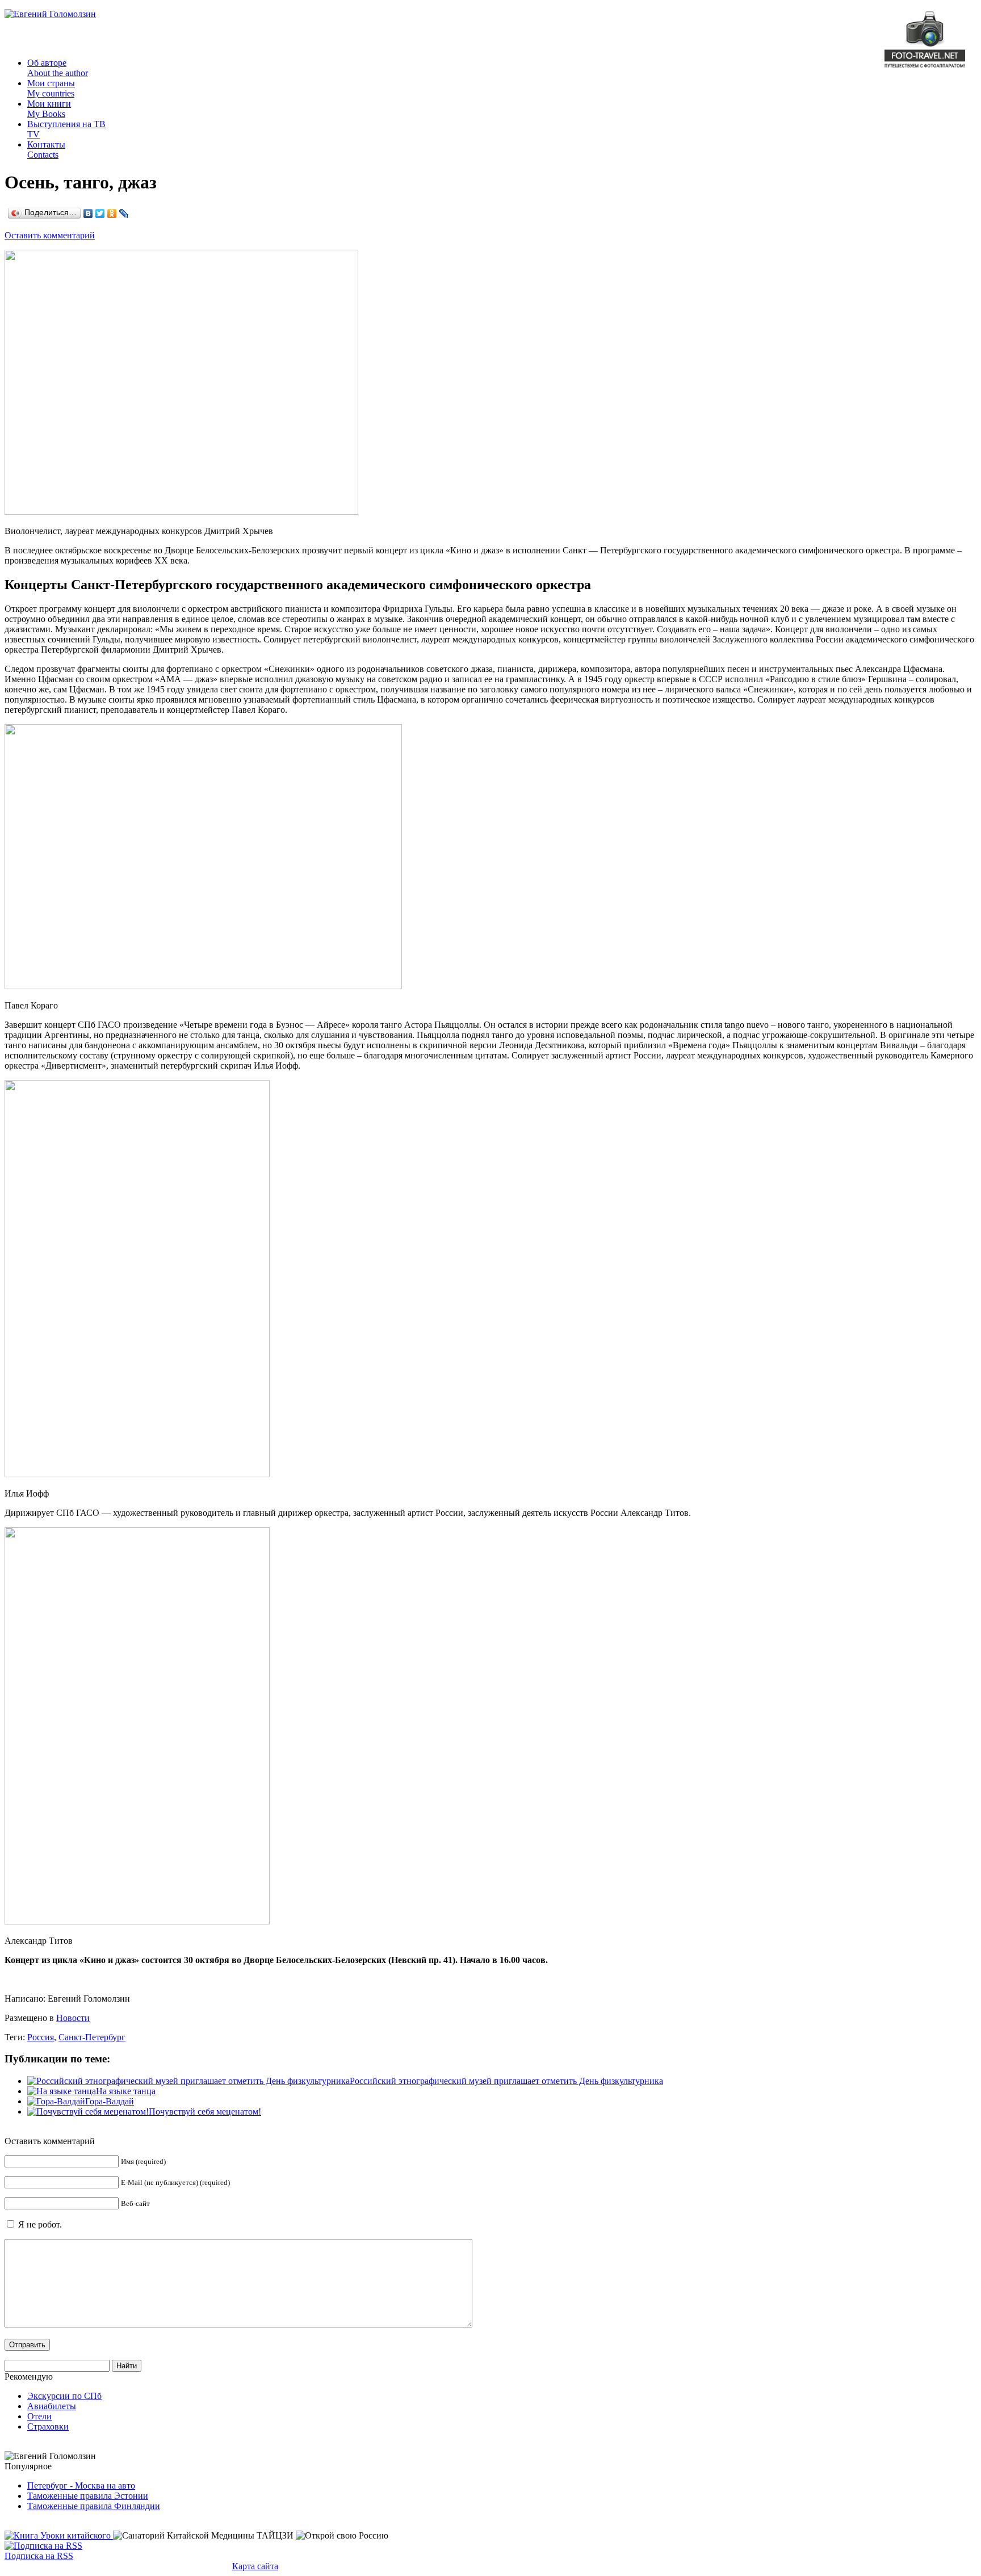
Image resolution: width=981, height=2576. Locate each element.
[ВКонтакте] (88, 213)
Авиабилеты (52, 2406)
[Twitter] (100, 213)
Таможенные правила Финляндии (94, 2506)
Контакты (46, 150)
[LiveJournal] (124, 213)
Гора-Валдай (110, 2101)
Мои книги (49, 109)
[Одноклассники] (112, 213)
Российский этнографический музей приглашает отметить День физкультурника (506, 2081)
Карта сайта (255, 2566)
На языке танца (126, 2091)
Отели (39, 2416)
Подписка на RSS (39, 2556)
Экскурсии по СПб (64, 2396)
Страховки (48, 2426)
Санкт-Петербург (92, 2037)
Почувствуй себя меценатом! (205, 2111)
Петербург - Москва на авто (81, 2485)
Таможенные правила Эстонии (88, 2496)
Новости (73, 2018)
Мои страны (51, 88)
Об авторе (58, 68)
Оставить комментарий (50, 235)
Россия (41, 2037)
